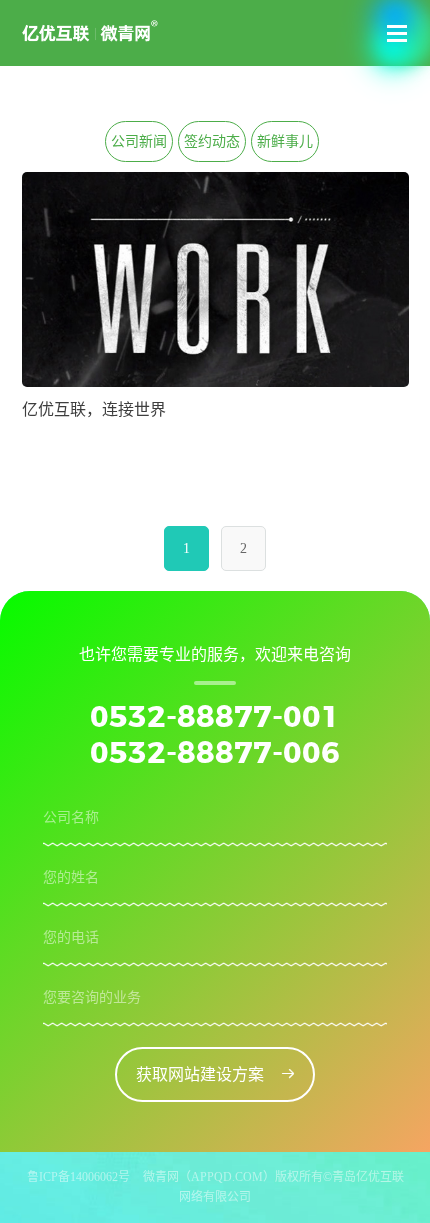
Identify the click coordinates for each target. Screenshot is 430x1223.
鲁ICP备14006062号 (78, 1177)
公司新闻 (139, 141)
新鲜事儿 (285, 141)
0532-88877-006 (215, 754)
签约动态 (212, 141)
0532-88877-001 (215, 718)
